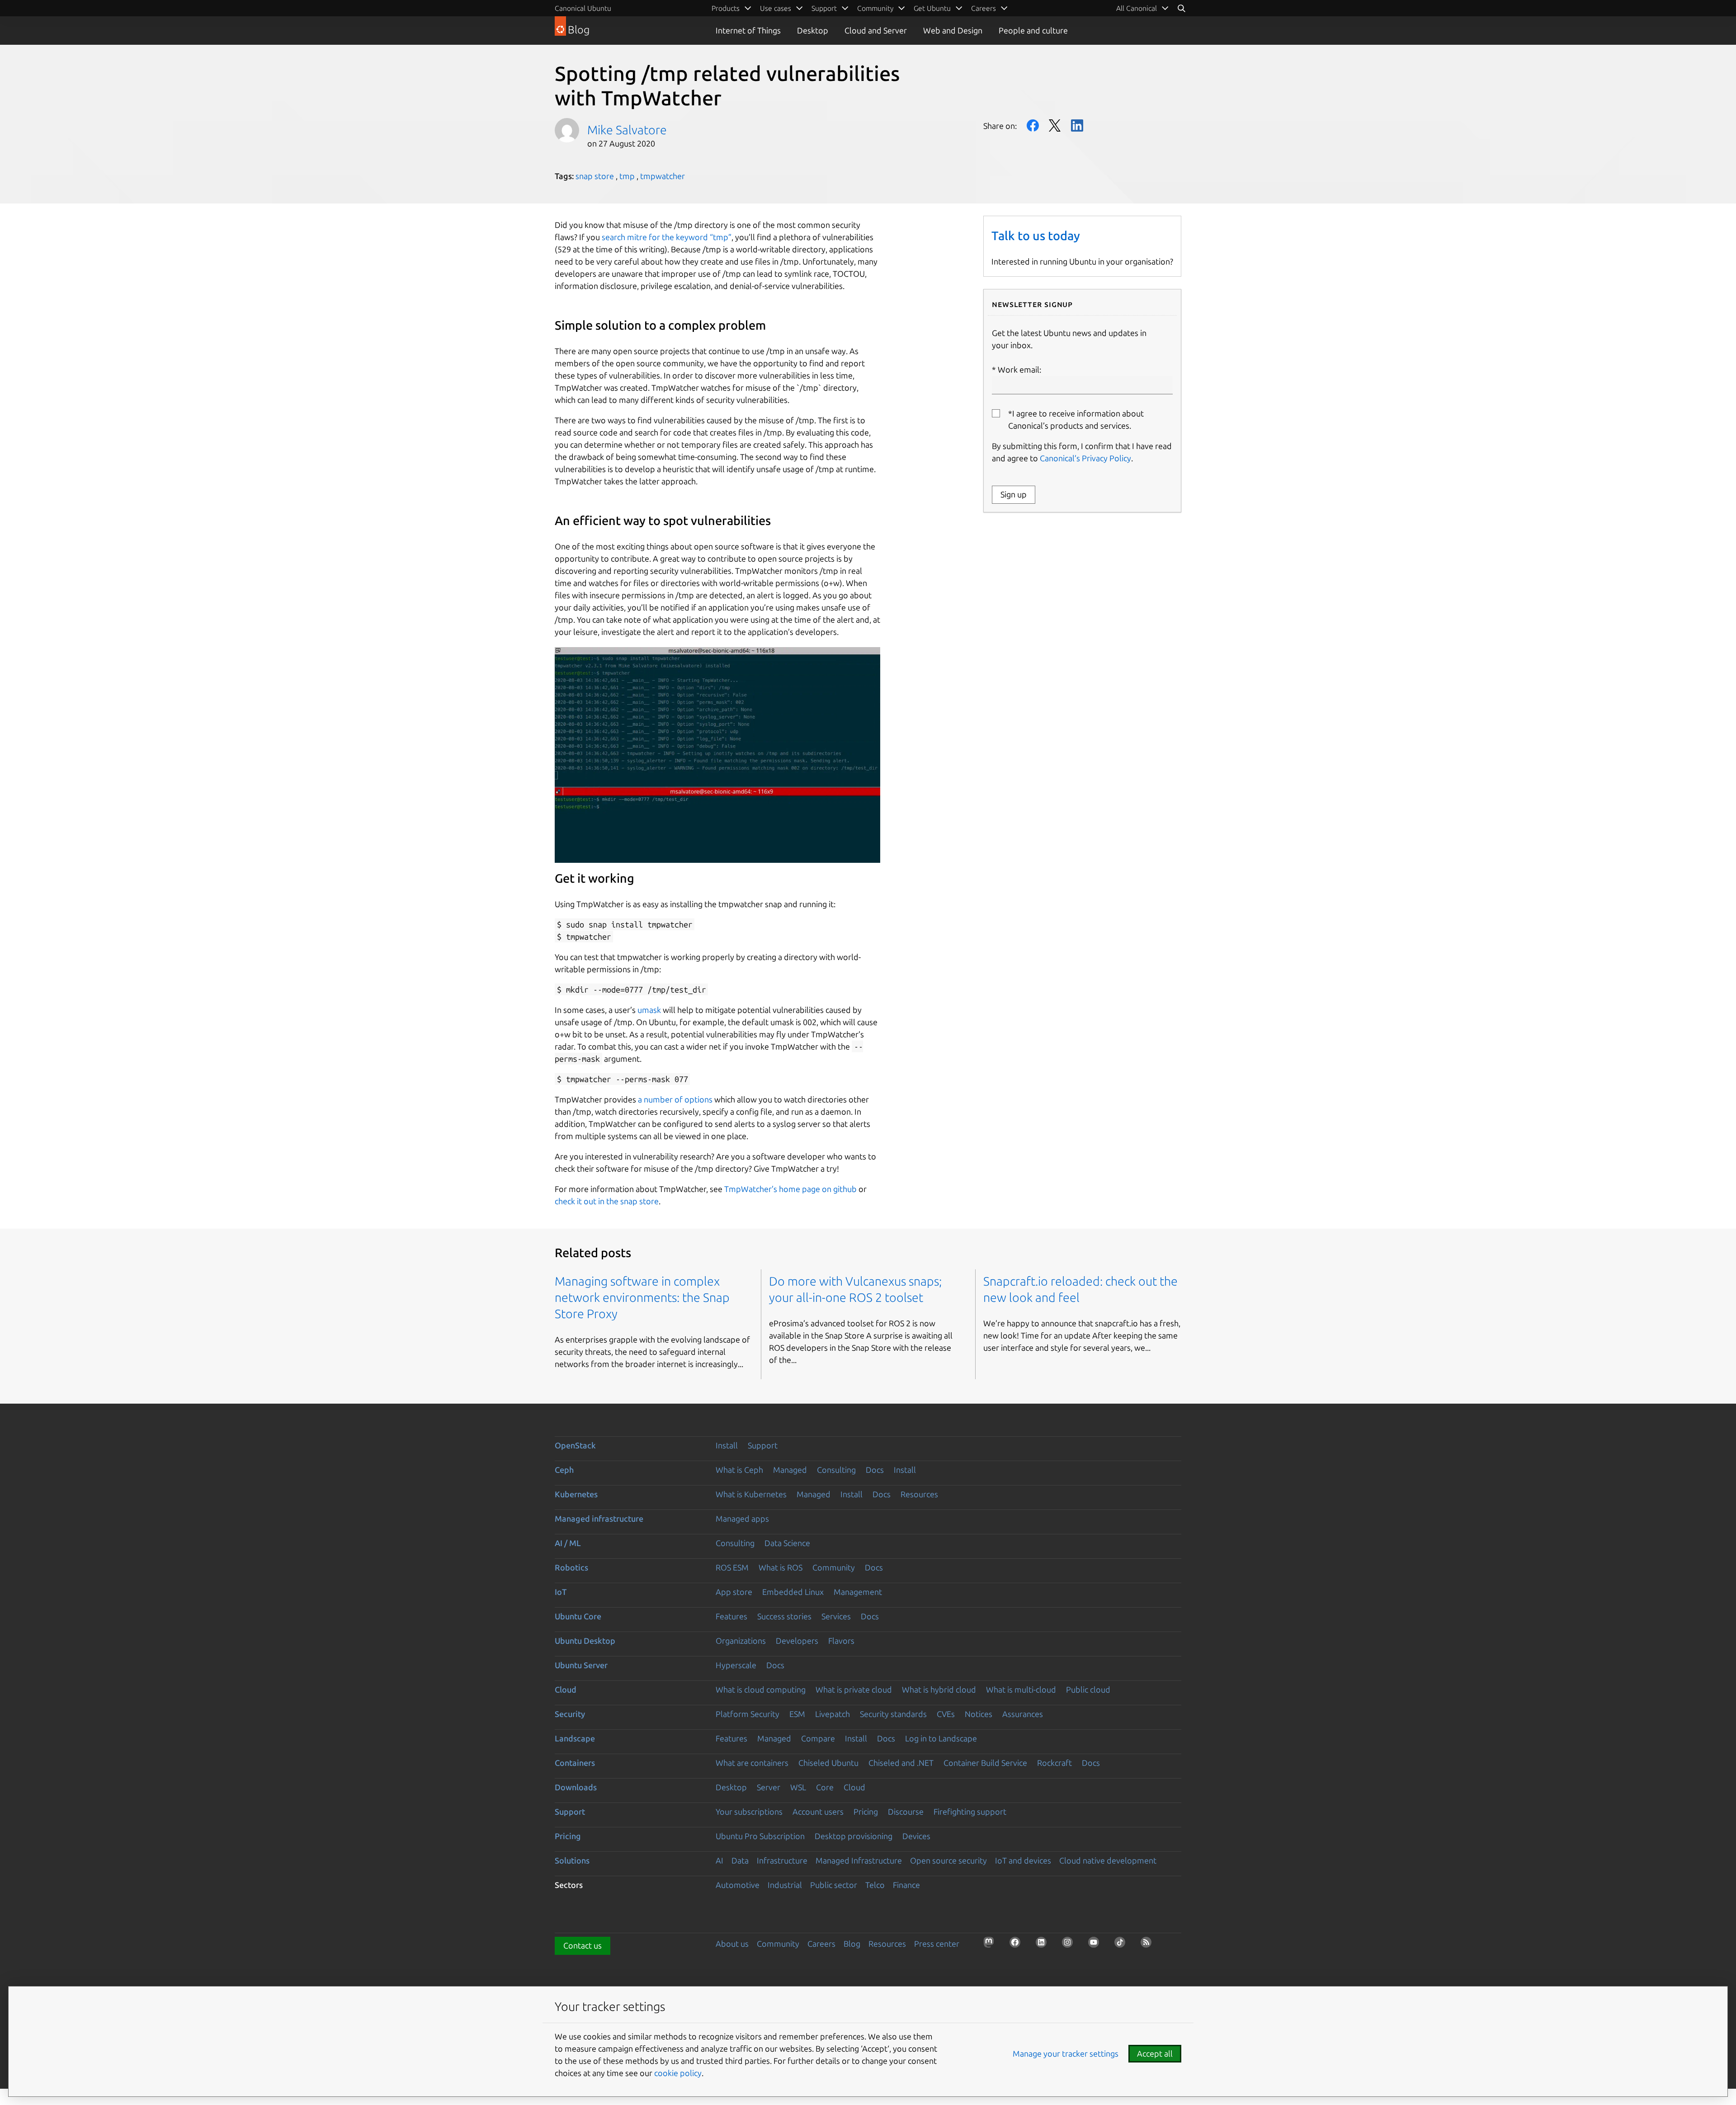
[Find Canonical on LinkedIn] (1044, 1945)
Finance (906, 1885)
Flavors (841, 1641)
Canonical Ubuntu (583, 8)
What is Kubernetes (751, 1494)
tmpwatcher (663, 176)
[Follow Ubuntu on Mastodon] (991, 1945)
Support (763, 1445)
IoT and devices (1023, 1860)
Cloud (566, 1689)
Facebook (1033, 125)
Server (769, 1787)
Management (858, 1592)
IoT (561, 1592)
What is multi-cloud (1021, 1689)
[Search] (1181, 8)
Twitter (1055, 125)
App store (734, 1592)
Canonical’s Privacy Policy (1085, 458)
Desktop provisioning (854, 1836)
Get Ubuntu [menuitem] (932, 8)
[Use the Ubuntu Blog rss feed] (1149, 1945)
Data (740, 1860)
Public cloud (1088, 1689)
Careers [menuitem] (984, 8)
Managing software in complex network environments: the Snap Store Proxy (642, 1297)
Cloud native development (1108, 1860)
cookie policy (678, 2073)
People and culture (1033, 30)
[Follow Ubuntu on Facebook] (1018, 1945)
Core (825, 1787)
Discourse (906, 1812)
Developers (797, 1641)
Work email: (1019, 369)
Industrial (785, 1885)
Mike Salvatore (627, 130)
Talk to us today (1036, 236)
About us (732, 1944)
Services (836, 1616)
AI (719, 1860)
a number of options (675, 1099)
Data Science (787, 1543)
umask (649, 1010)
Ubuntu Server (581, 1665)
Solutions (572, 1860)
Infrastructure (782, 1860)
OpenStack (575, 1445)
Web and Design (953, 30)
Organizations (741, 1641)
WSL (798, 1787)
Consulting (836, 1470)
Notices (979, 1714)
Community (834, 1567)
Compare (818, 1738)
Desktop (813, 30)
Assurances (1023, 1714)
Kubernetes (576, 1494)
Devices (916, 1836)
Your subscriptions (749, 1812)
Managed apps (742, 1518)
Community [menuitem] (875, 8)
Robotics (571, 1567)
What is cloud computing (761, 1689)
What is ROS (781, 1567)
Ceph (564, 1470)
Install (727, 1445)
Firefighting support (970, 1812)
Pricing (866, 1812)
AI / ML (568, 1543)
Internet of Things (748, 30)
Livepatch (833, 1714)
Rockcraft (1054, 1763)
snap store (595, 176)
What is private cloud (854, 1689)
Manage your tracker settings (1066, 2053)
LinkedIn (1077, 125)
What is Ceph (739, 1470)
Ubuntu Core (578, 1616)
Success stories (784, 1616)
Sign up (1014, 494)
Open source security (948, 1860)
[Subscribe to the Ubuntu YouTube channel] (1096, 1945)
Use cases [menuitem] (776, 8)
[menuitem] (1143, 8)
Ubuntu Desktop (585, 1641)
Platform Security (748, 1714)
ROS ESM (732, 1567)
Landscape (575, 1738)
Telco (875, 1885)
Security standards (893, 1714)
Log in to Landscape (941, 1738)
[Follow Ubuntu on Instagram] (1070, 1945)
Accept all (1155, 2053)
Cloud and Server (876, 30)
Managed (790, 1470)
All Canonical (1137, 8)
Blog (852, 1944)
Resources (919, 1494)
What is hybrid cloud (939, 1689)
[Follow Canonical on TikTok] (1123, 1945)
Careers (821, 1944)
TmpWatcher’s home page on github (790, 1189)
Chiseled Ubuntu (828, 1763)
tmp (627, 176)
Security (570, 1714)
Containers (575, 1763)
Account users (818, 1812)
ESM (797, 1714)
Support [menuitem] (824, 8)
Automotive (738, 1885)
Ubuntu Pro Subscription (760, 1836)
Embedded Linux (793, 1592)
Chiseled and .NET (901, 1763)
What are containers (752, 1763)
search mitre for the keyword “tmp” (667, 237)
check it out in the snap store (607, 1201)
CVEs (946, 1714)
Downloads (576, 1787)
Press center (937, 1944)
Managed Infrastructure (859, 1860)
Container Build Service (985, 1763)
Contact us (583, 1945)
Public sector (834, 1885)
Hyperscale (736, 1665)
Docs (875, 1470)
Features (731, 1616)
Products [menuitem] (726, 8)
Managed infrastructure (599, 1518)
